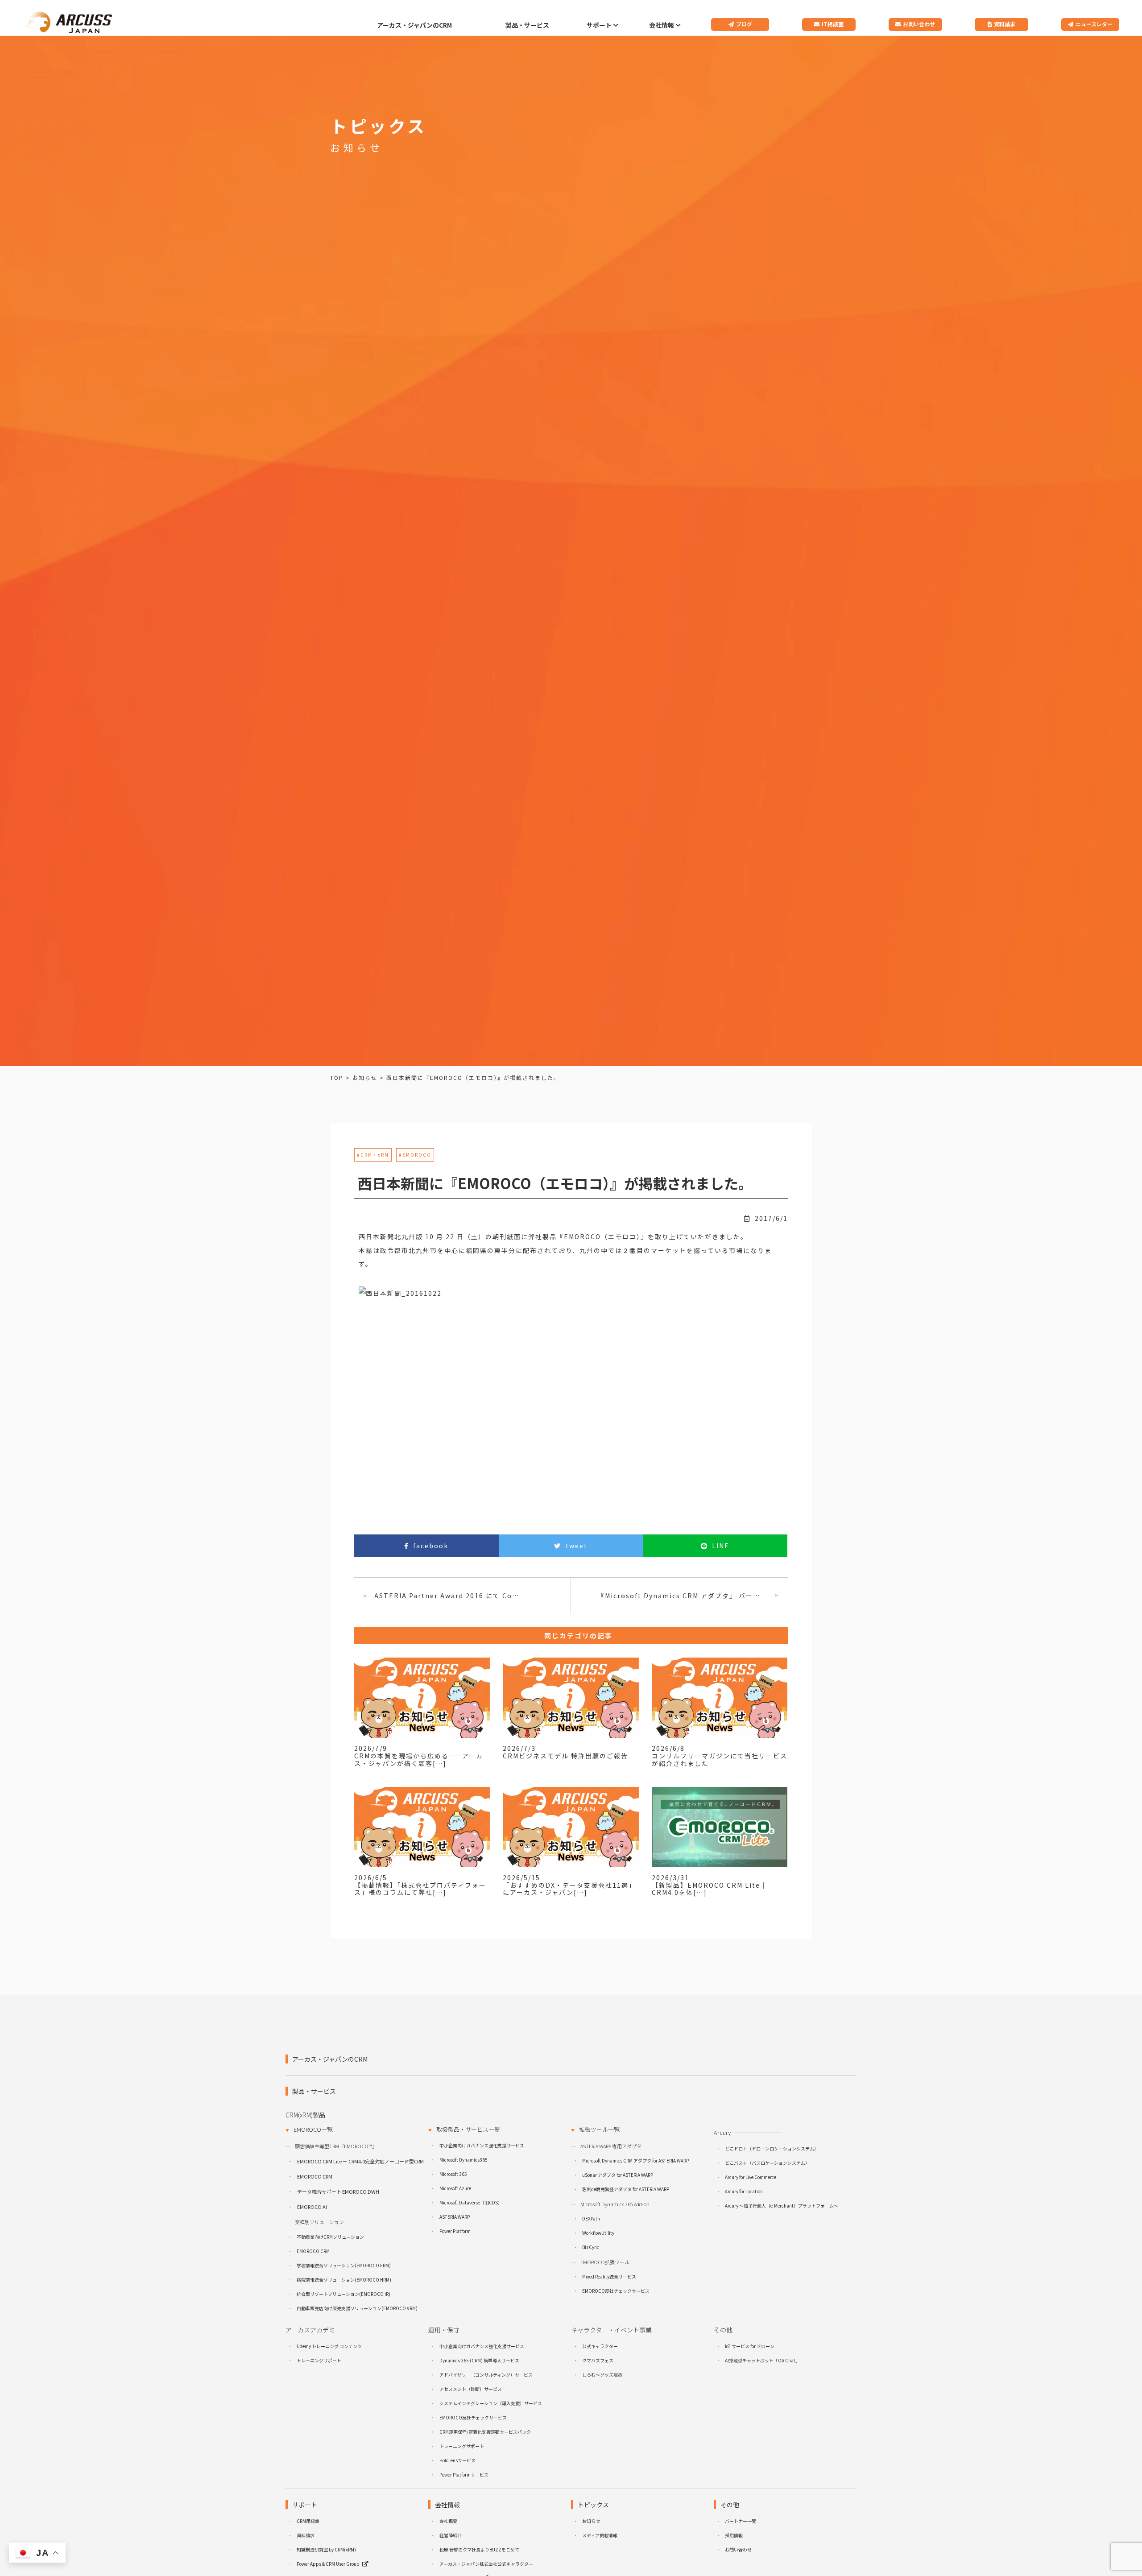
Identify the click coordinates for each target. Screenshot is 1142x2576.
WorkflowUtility (598, 2233)
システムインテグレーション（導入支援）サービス (491, 2403)
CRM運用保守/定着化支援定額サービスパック (485, 2432)
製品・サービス (527, 25)
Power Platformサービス (464, 2475)
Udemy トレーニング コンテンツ (329, 2346)
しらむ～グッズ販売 (602, 2375)
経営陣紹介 (451, 2535)
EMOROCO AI (312, 2207)
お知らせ (591, 2521)
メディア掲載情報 (600, 2535)
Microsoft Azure (455, 2188)
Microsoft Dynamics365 (463, 2160)
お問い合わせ (919, 24)
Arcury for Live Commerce (751, 2177)
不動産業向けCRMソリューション (330, 2237)
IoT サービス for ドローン (750, 2346)
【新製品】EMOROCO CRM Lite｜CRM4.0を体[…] (710, 1889)
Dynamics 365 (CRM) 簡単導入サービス (479, 2360)
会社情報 (662, 25)
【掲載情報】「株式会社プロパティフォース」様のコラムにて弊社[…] (420, 1889)
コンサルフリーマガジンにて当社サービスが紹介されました (720, 1759)
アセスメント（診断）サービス (471, 2389)
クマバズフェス (598, 2360)
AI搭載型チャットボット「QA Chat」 (762, 2360)
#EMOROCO (415, 1155)
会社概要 (448, 2521)
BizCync (591, 2247)
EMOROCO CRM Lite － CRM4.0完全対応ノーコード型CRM (360, 2161)
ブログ (744, 24)
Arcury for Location (744, 2191)
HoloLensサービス (457, 2460)
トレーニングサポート (319, 2360)
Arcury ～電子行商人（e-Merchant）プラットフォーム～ (782, 2206)
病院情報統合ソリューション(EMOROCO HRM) (344, 2280)
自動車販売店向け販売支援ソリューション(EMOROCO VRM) (357, 2308)
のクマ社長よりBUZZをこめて (479, 2549)
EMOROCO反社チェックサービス (616, 2291)
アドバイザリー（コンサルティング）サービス (486, 2375)
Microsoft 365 (453, 2174)
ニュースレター (1094, 24)
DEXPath (591, 2218)
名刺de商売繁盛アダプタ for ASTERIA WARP (626, 2189)
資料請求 (1005, 24)
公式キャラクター (600, 2346)
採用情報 (734, 2535)
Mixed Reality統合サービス (609, 2276)
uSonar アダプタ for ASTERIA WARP (618, 2175)
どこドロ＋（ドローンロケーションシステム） (772, 2148)
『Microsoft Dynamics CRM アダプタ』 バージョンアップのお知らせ (682, 1596)
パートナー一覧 (741, 2521)
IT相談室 (833, 24)
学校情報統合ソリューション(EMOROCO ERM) (344, 2265)
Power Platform (455, 2231)
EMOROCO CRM (315, 2176)
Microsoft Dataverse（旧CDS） (471, 2202)
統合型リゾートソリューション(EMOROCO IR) (343, 2294)
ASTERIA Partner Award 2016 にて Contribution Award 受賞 (451, 1596)
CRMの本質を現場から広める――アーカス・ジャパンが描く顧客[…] (419, 1759)
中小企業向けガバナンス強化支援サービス (482, 2145)
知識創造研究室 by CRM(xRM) (326, 2549)
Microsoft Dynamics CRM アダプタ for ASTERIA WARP (635, 2160)
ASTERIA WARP (455, 2217)
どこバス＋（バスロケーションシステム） (767, 2163)
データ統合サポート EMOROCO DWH (338, 2191)
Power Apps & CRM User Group (328, 2564)
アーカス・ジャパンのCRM (414, 25)
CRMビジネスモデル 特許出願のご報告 (565, 1756)
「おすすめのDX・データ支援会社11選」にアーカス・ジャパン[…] (569, 1889)
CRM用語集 (308, 2521)
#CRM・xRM (373, 1155)
